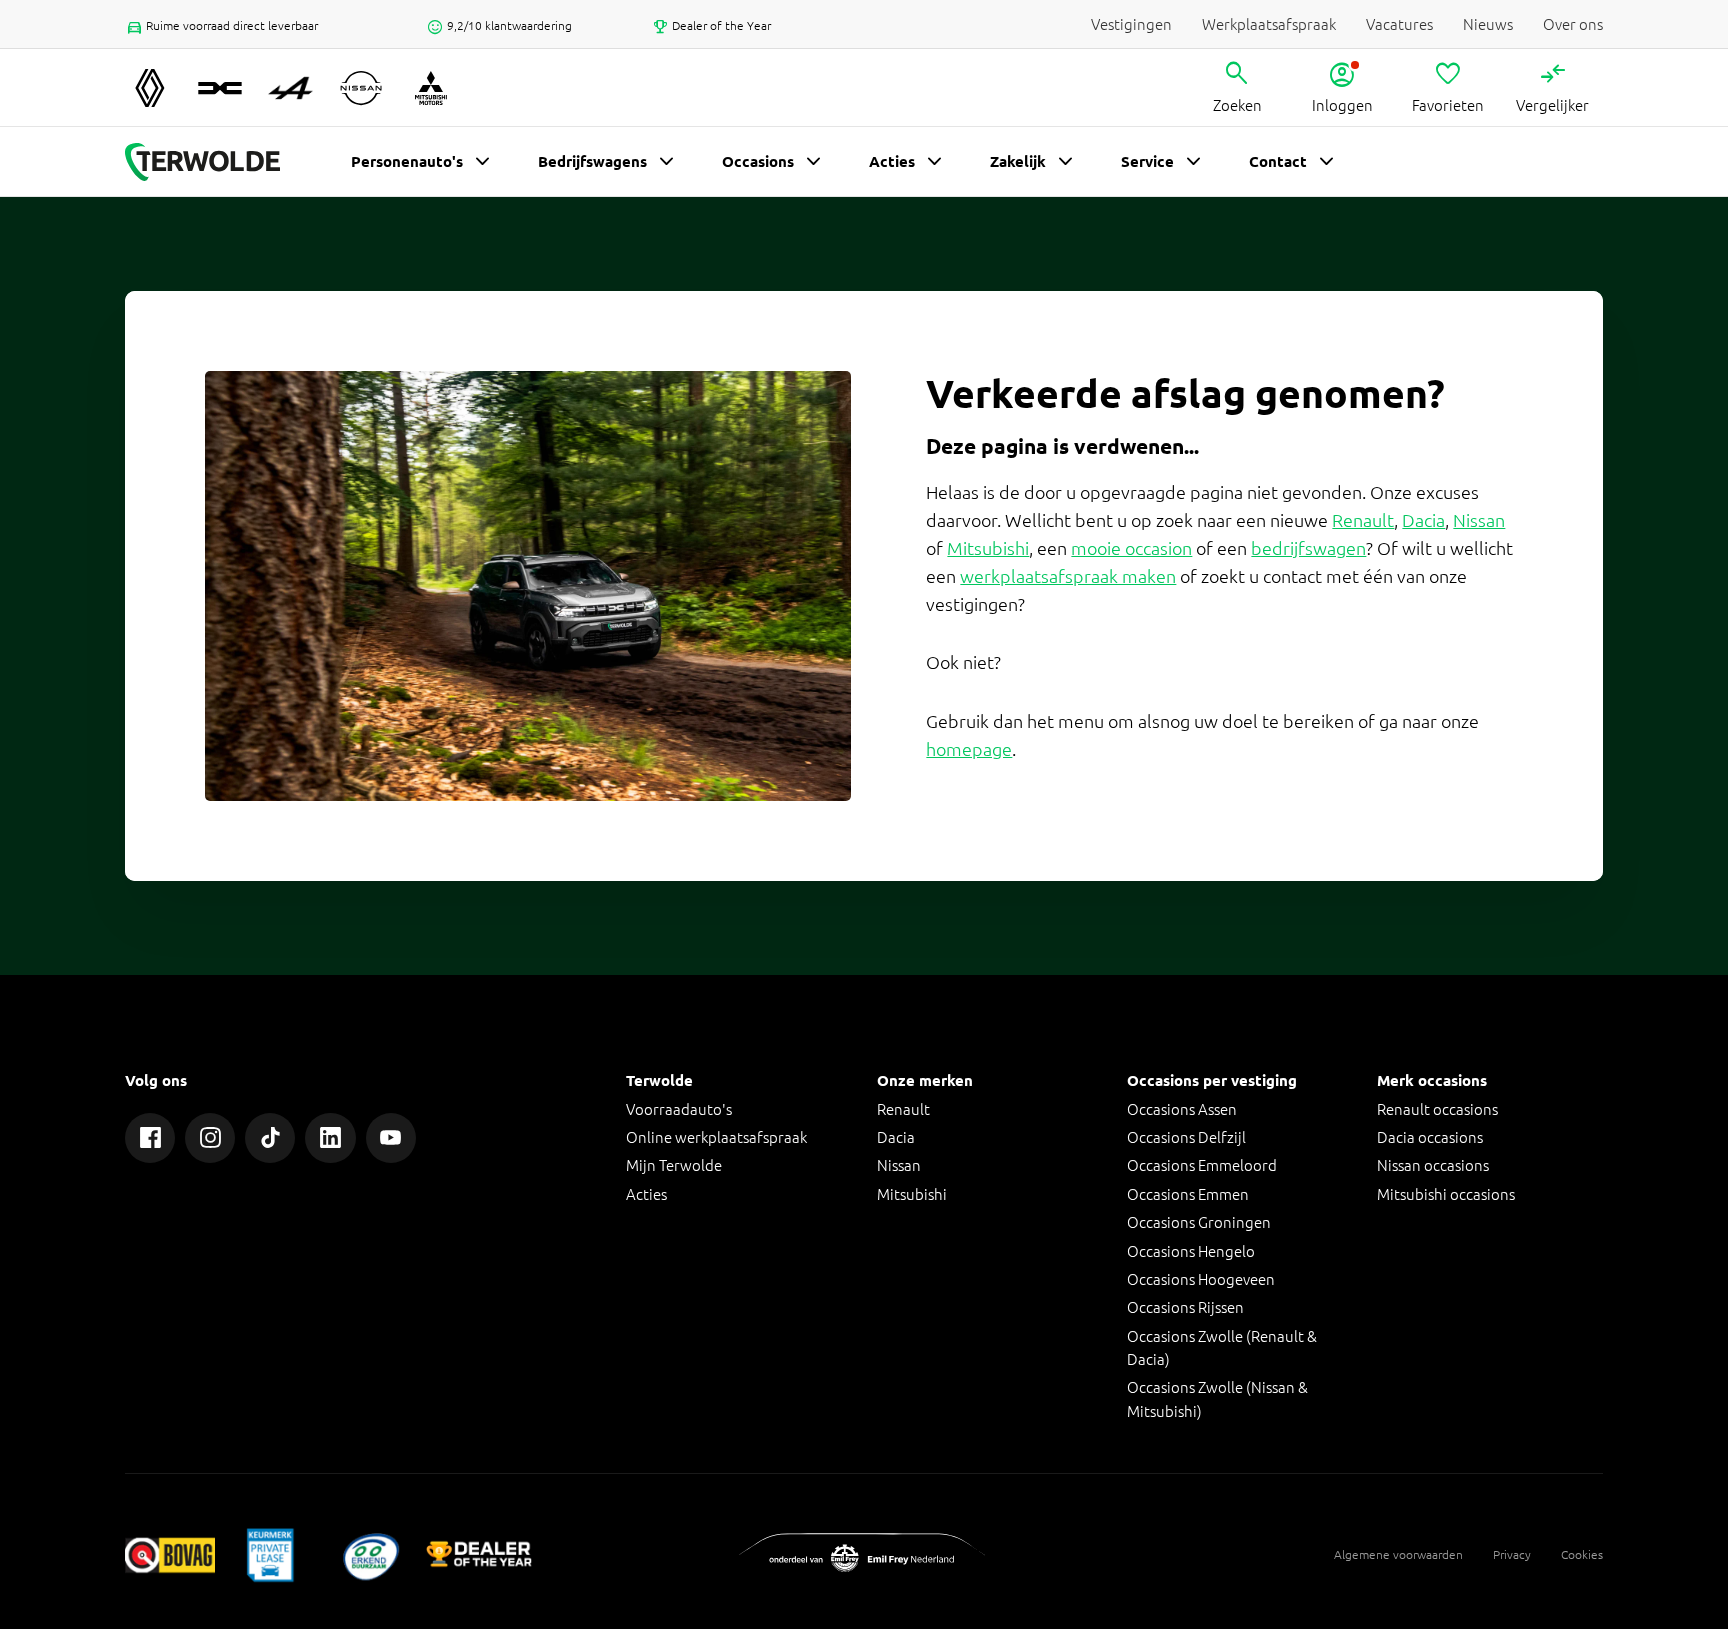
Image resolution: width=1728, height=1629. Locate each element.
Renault (1363, 520)
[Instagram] (210, 1138)
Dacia (1423, 520)
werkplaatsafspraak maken (1068, 576)
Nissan (1479, 520)
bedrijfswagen (1308, 548)
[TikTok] (270, 1138)
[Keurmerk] (170, 1554)
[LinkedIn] (330, 1138)
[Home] (202, 162)
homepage (969, 749)
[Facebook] (150, 1138)
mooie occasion (1131, 548)
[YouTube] (391, 1138)
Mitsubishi (988, 548)
